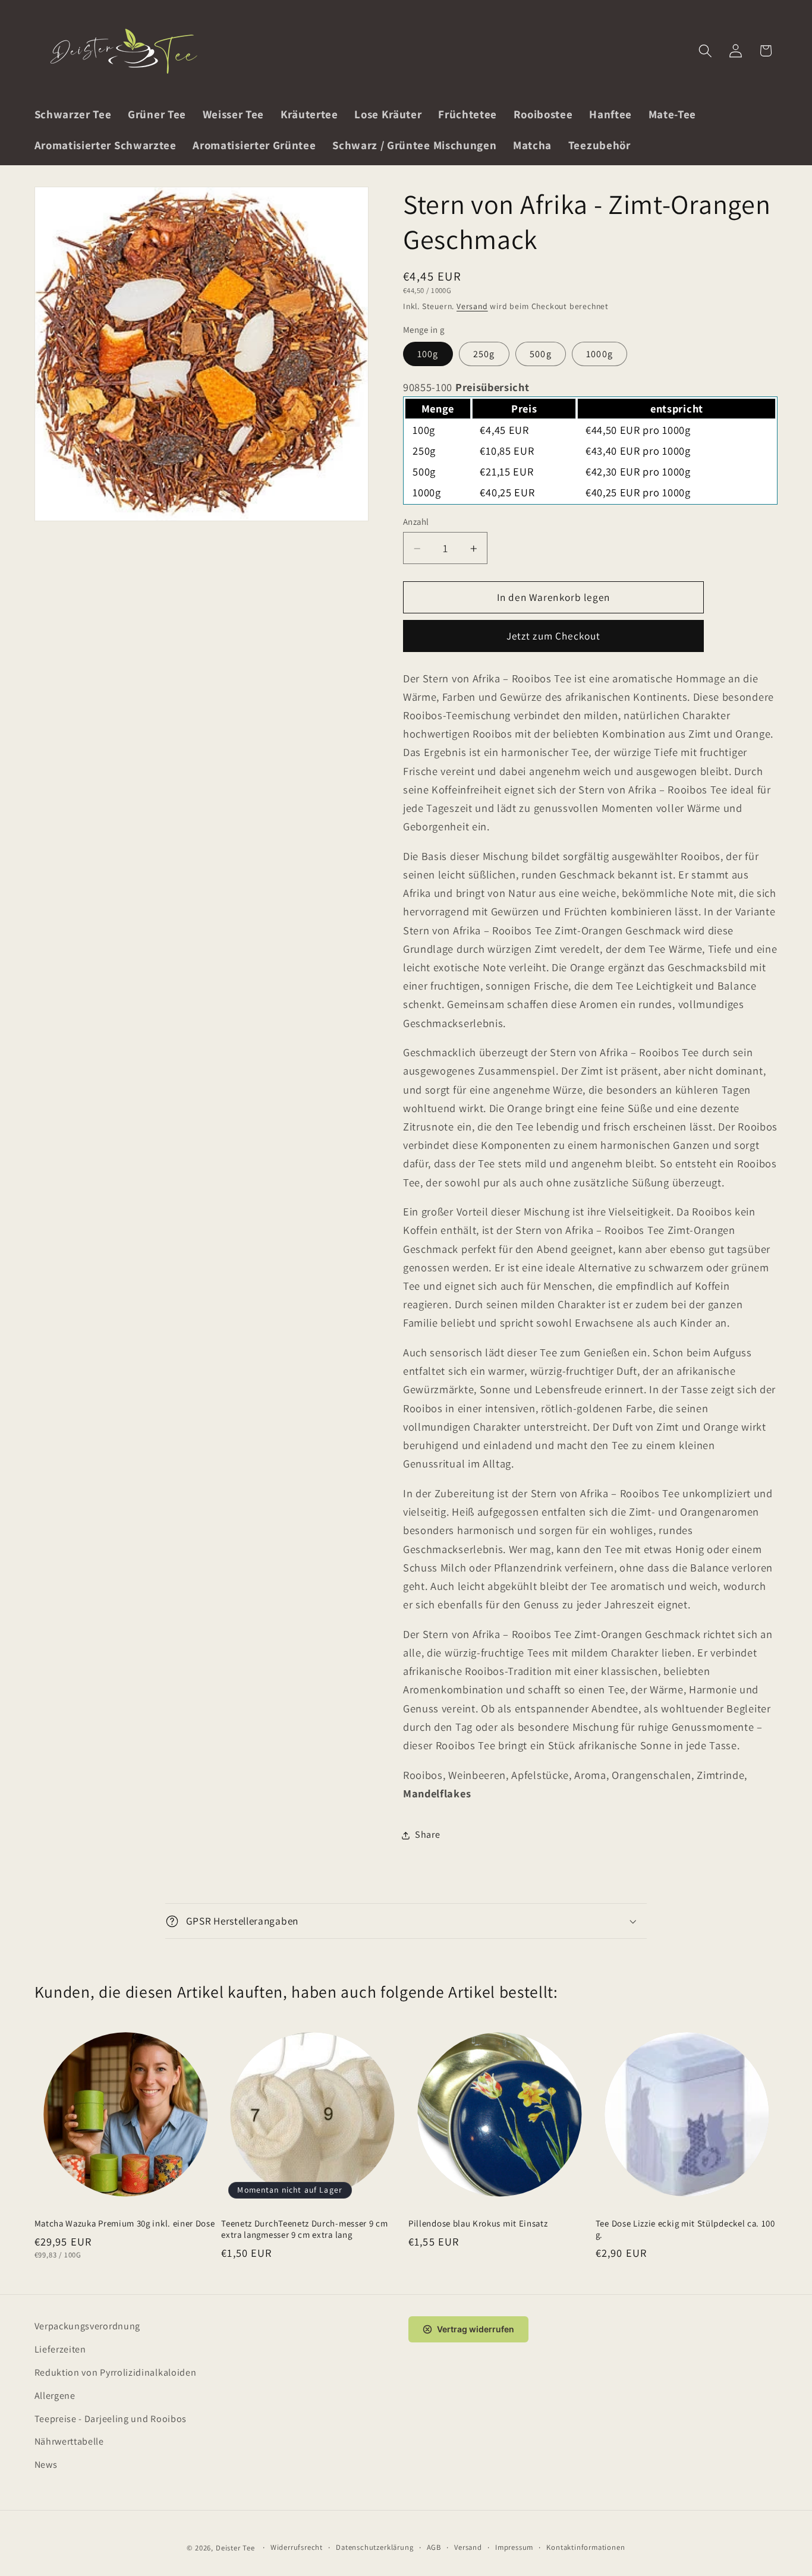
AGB (434, 2548)
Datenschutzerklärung (374, 2548)
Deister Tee (235, 2548)
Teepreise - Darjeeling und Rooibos (111, 2418)
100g (428, 355)
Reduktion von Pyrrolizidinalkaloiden (116, 2372)
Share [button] (427, 1835)
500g (541, 355)
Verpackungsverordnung (88, 2326)
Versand (472, 307)
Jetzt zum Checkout (554, 636)
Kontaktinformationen (586, 2548)
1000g (599, 355)
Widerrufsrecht (297, 2548)
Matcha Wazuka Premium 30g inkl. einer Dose (125, 2223)
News (46, 2464)
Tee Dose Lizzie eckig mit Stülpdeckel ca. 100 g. (685, 2228)
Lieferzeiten (60, 2349)
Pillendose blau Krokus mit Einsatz (478, 2223)
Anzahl (416, 522)
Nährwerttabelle (69, 2441)
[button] (705, 51)
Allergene (55, 2395)
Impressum (514, 2548)
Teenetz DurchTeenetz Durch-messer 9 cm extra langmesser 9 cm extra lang (304, 2228)
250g (484, 355)
